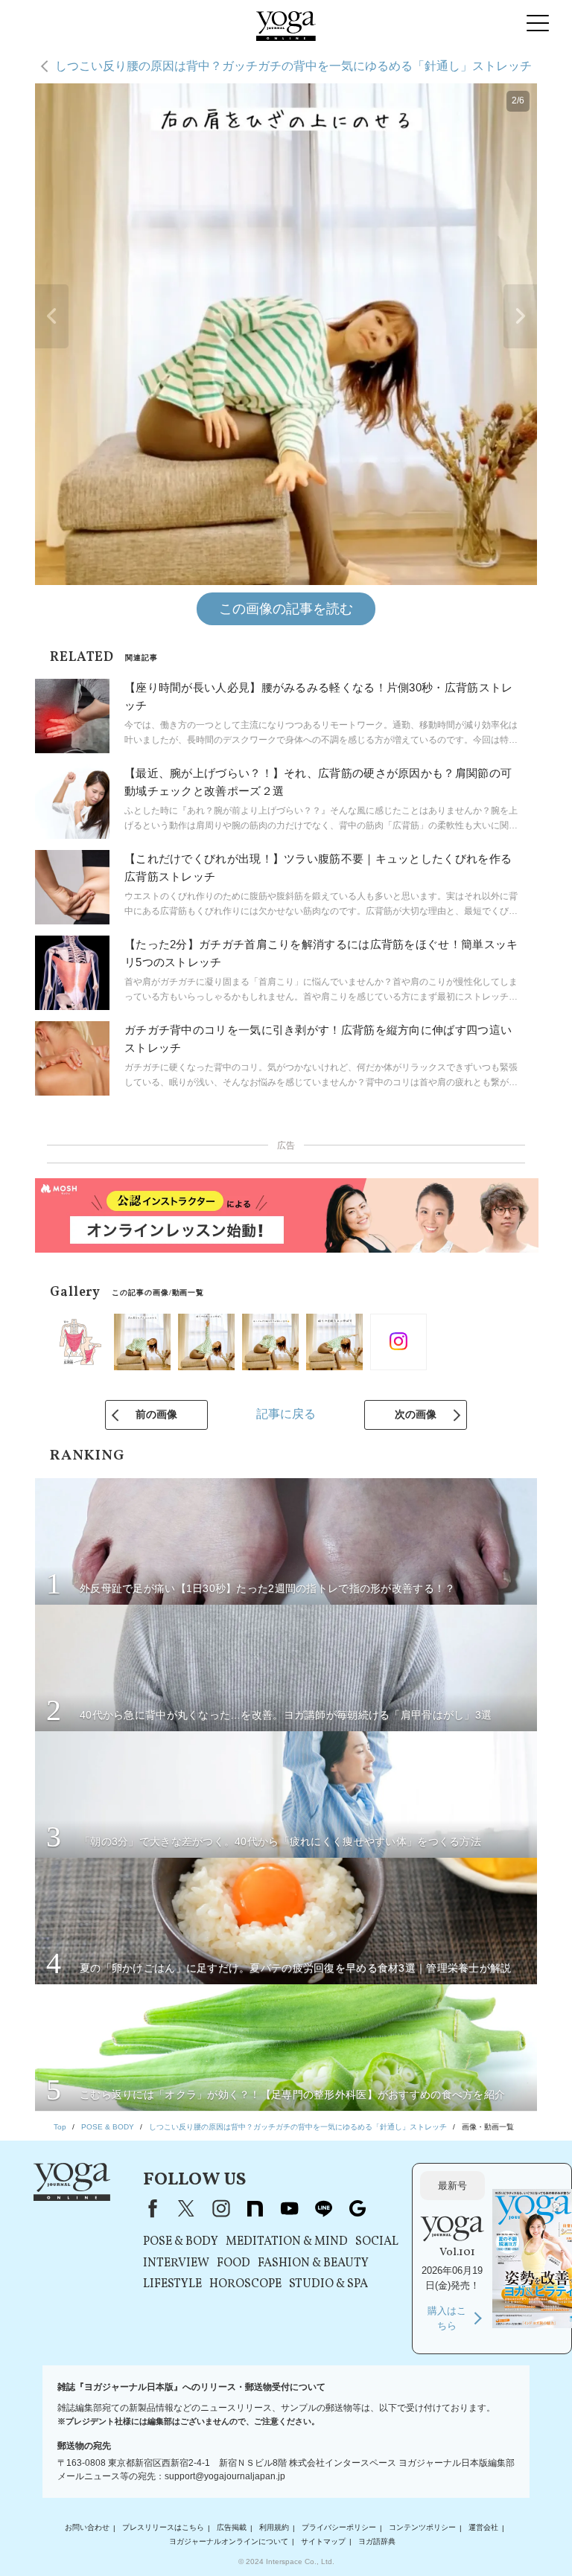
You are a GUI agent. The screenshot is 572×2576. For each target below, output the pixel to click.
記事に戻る (286, 1414)
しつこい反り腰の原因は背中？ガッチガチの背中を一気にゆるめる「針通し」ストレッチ (293, 66)
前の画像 (156, 1414)
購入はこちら (447, 2318)
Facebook (150, 2208)
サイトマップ (323, 2541)
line (323, 2208)
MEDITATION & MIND (287, 2242)
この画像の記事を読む (286, 609)
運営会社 (483, 2528)
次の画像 (416, 1414)
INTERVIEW (176, 2263)
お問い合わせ (87, 2528)
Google (357, 2208)
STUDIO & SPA (328, 2284)
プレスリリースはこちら (163, 2528)
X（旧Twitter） (186, 2208)
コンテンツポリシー (422, 2528)
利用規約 (274, 2528)
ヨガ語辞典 (377, 2541)
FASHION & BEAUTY (313, 2263)
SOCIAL (377, 2242)
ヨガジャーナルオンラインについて (229, 2541)
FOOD (233, 2263)
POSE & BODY (181, 2242)
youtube (289, 2208)
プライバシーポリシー (339, 2528)
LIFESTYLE (172, 2284)
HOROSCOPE (245, 2284)
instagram (220, 2208)
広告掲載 (232, 2528)
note (255, 2208)
